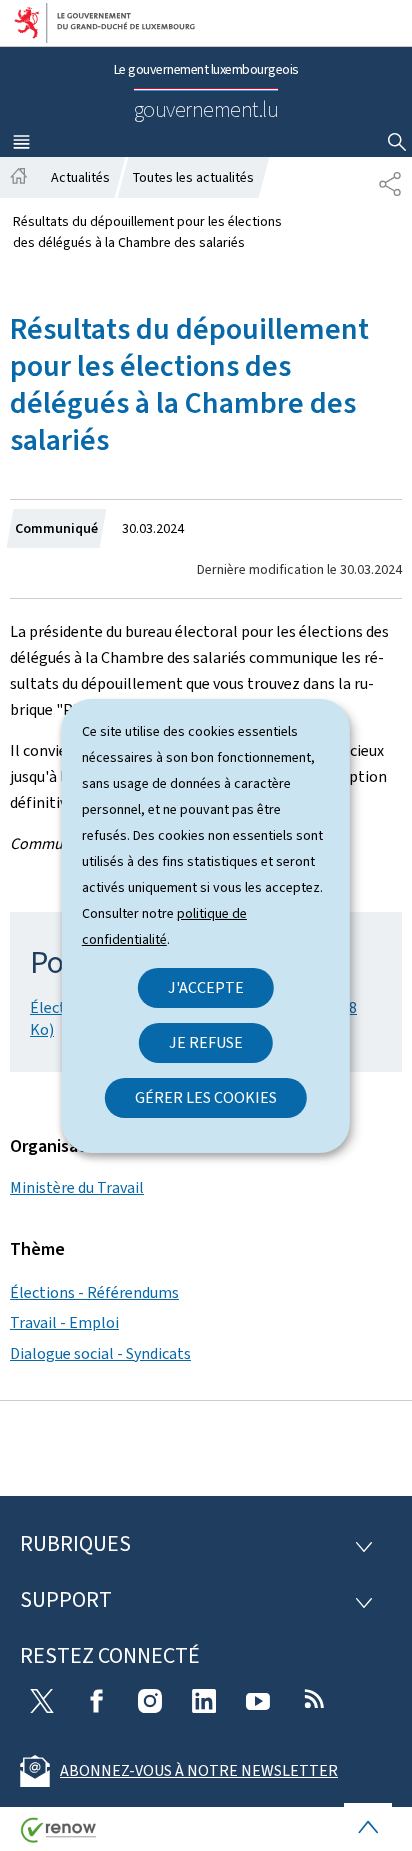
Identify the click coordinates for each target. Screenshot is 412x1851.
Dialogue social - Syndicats (100, 1353)
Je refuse (206, 1042)
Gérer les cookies (206, 1097)
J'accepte (206, 987)
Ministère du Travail (77, 1187)
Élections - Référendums (94, 1292)
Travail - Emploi (64, 1322)
